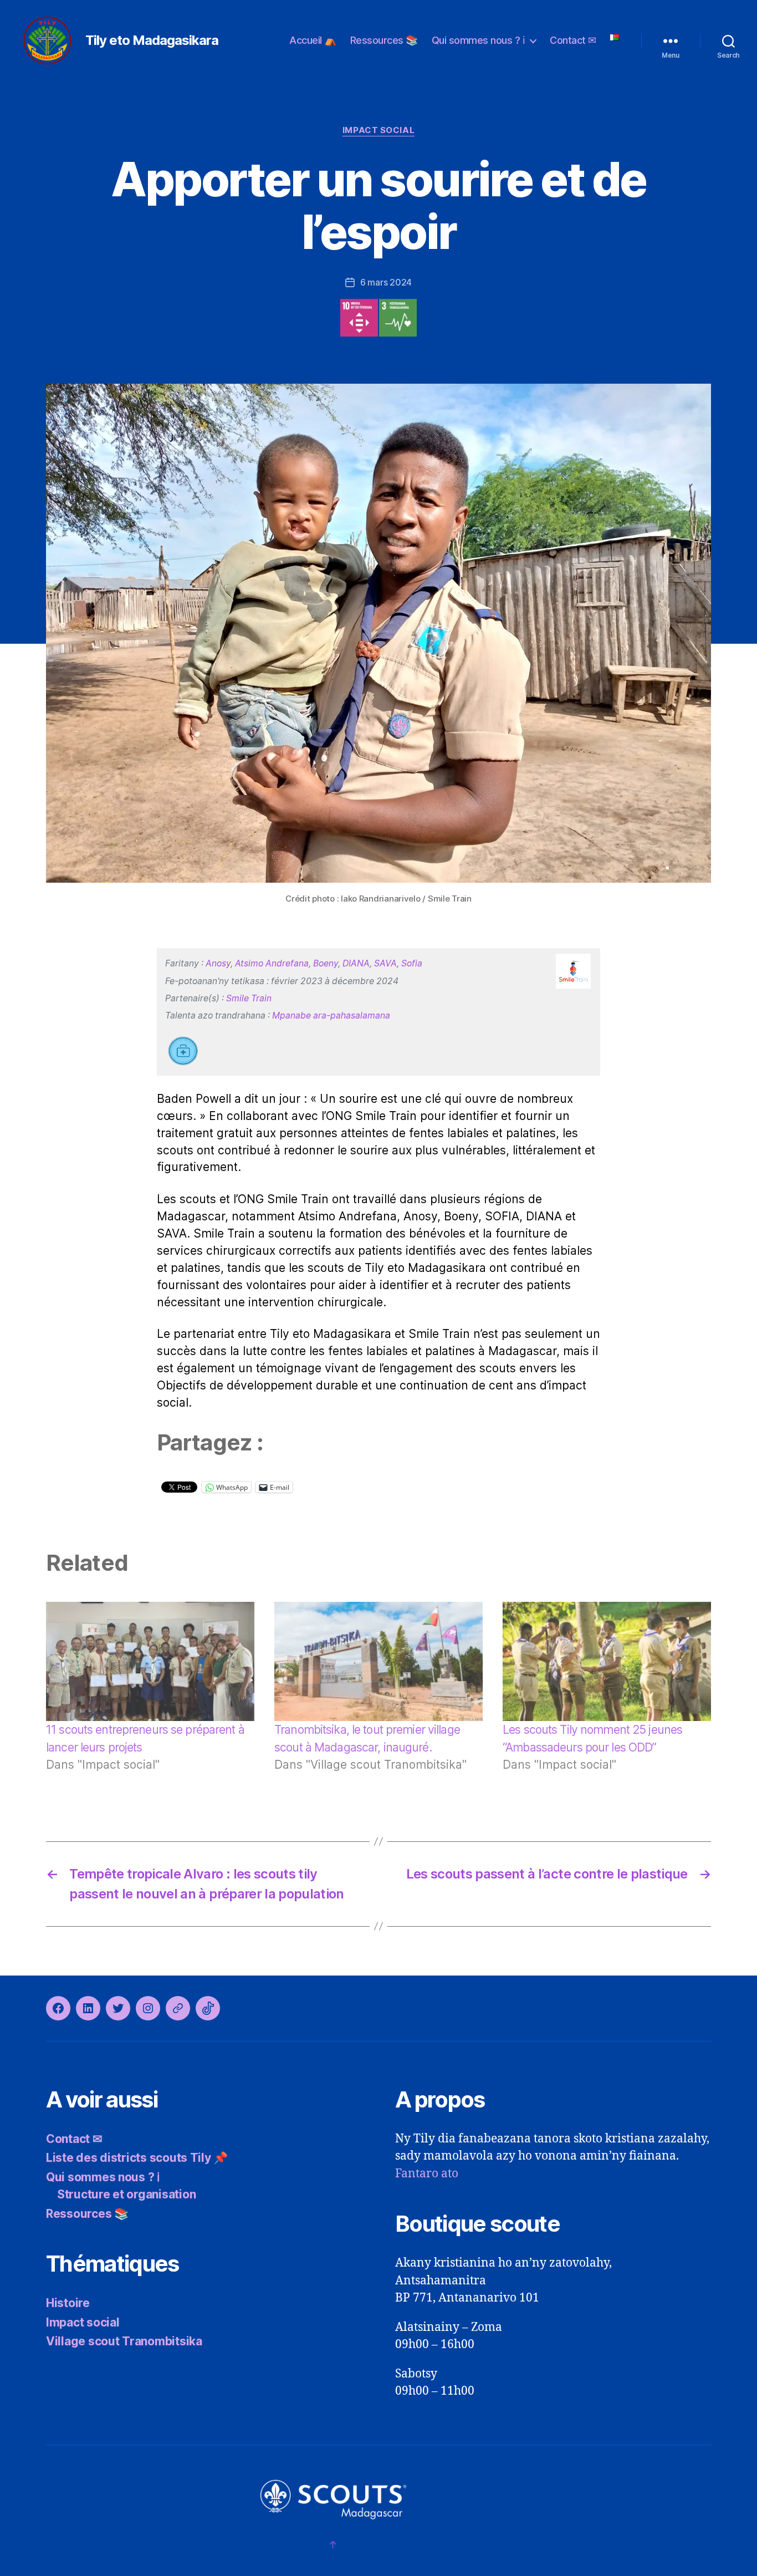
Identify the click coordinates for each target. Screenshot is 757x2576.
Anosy (218, 963)
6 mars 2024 (386, 282)
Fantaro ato (427, 2174)
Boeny (326, 963)
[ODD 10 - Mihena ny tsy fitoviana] (359, 318)
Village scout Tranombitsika (124, 2341)
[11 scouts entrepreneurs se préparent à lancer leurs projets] (150, 1661)
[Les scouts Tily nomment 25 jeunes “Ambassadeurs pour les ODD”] (607, 1661)
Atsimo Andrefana (272, 963)
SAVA (385, 963)
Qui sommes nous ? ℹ (479, 40)
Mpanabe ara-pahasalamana (331, 1015)
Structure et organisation (126, 2194)
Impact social (378, 130)
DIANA (356, 963)
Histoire (68, 2303)
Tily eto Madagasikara (152, 40)
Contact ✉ (573, 40)
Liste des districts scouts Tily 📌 (137, 2158)
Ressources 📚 (384, 40)
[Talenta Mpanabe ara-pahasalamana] (184, 1053)
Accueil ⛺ (313, 40)
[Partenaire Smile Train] (573, 971)
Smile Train (249, 998)
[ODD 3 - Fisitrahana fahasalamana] (398, 318)
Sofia (412, 963)
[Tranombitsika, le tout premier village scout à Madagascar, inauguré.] (378, 1661)
